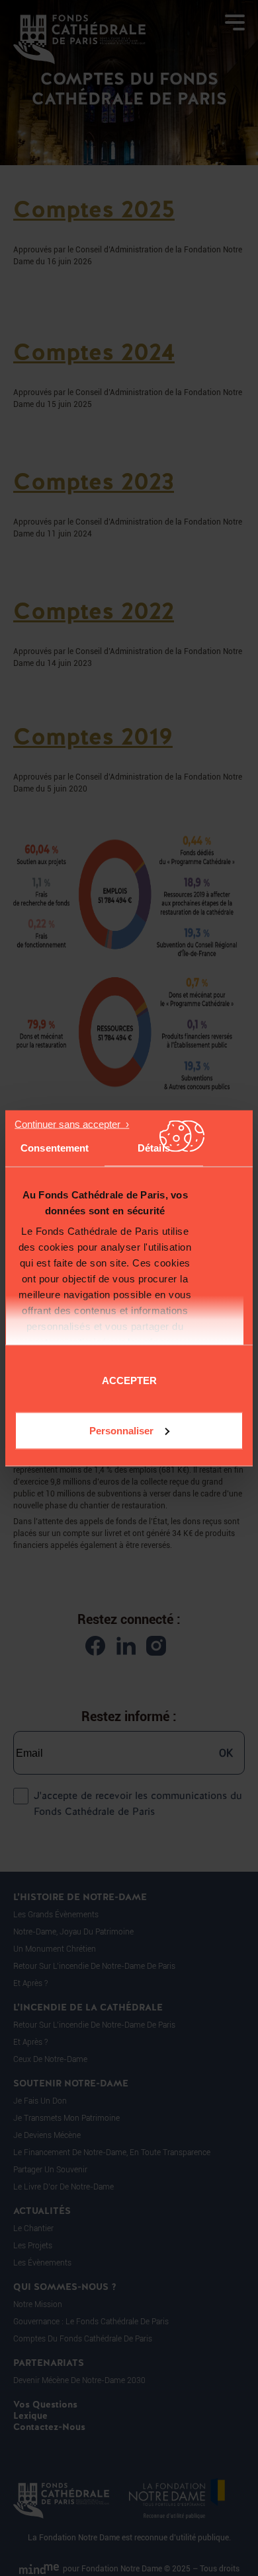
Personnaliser (121, 1430)
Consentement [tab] (55, 1147)
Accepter (129, 1380)
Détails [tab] (154, 1147)
